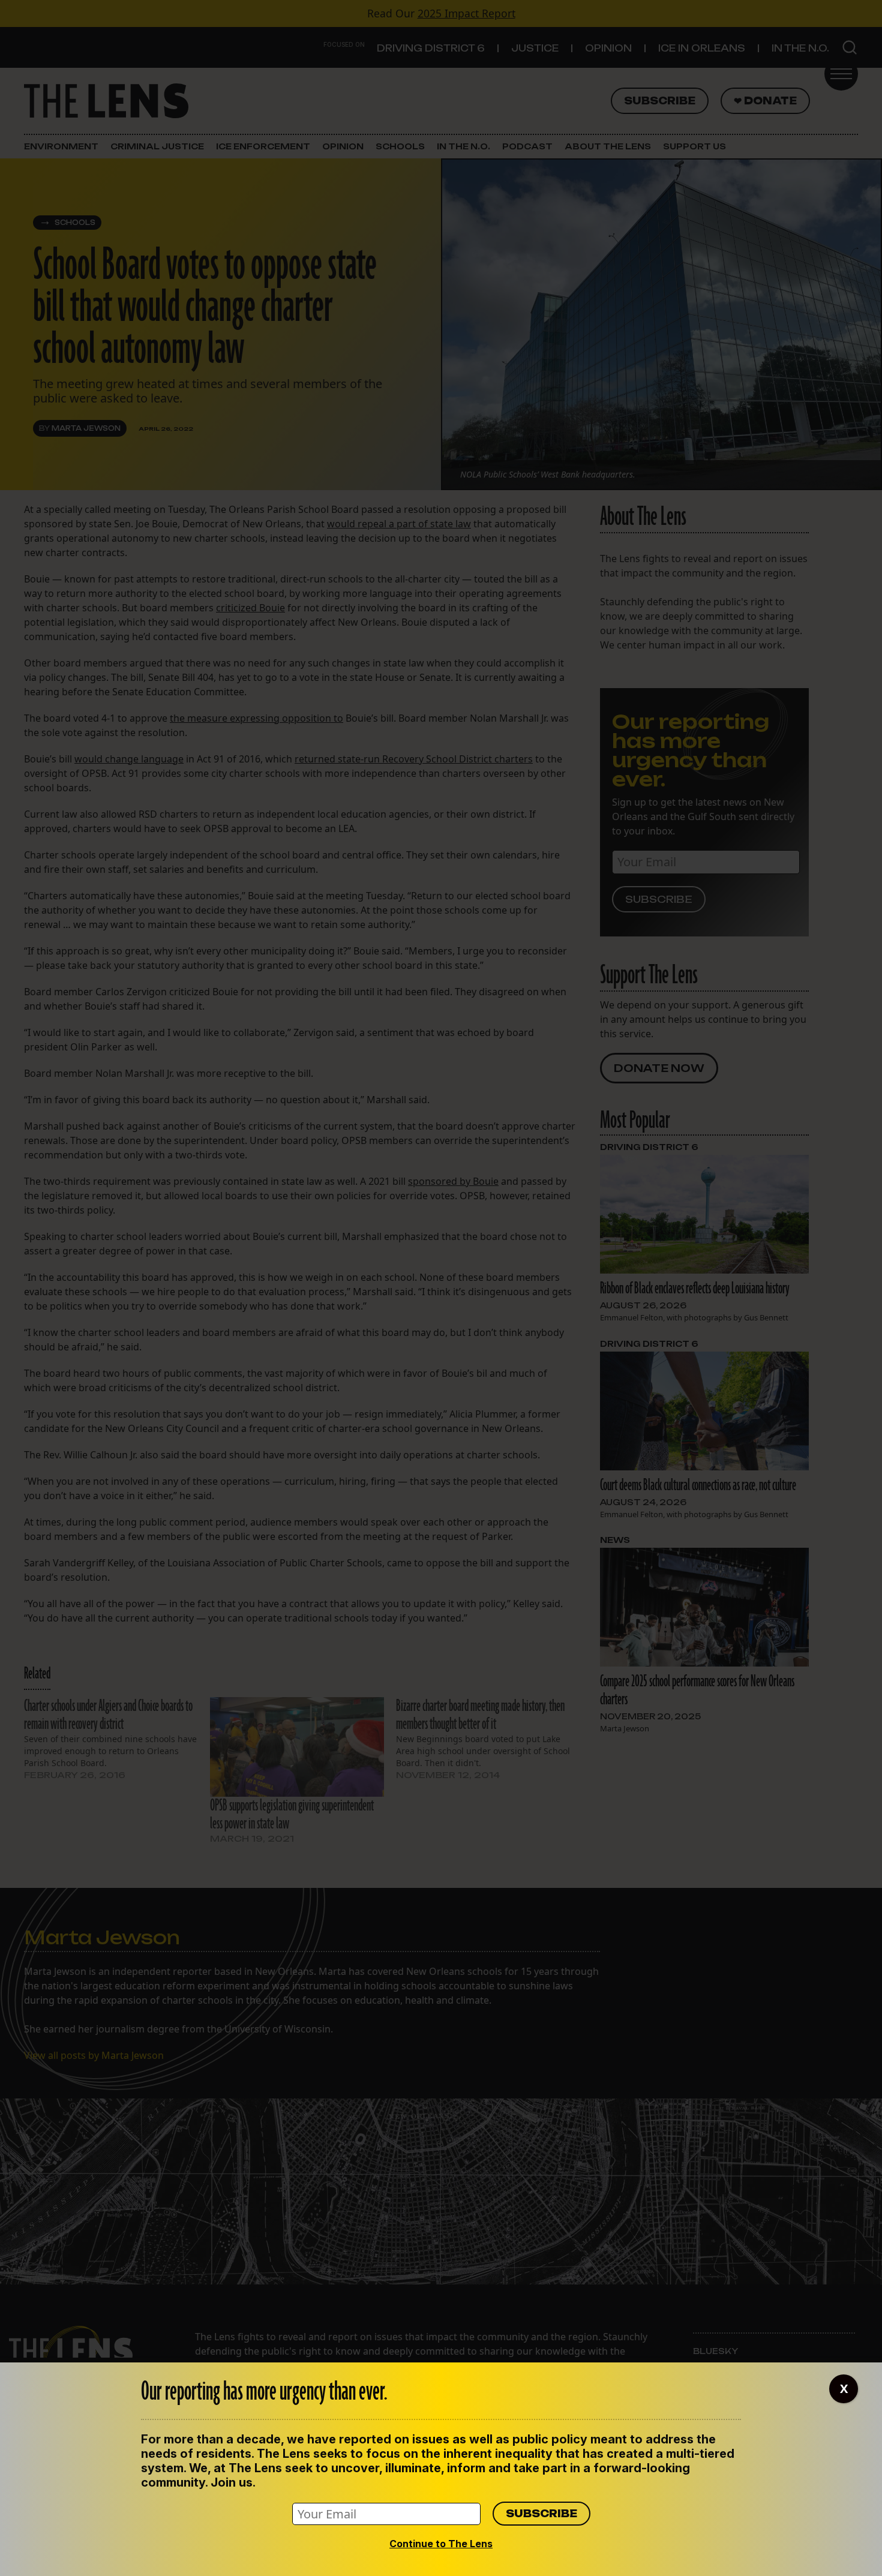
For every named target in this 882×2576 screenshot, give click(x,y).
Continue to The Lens (441, 2544)
